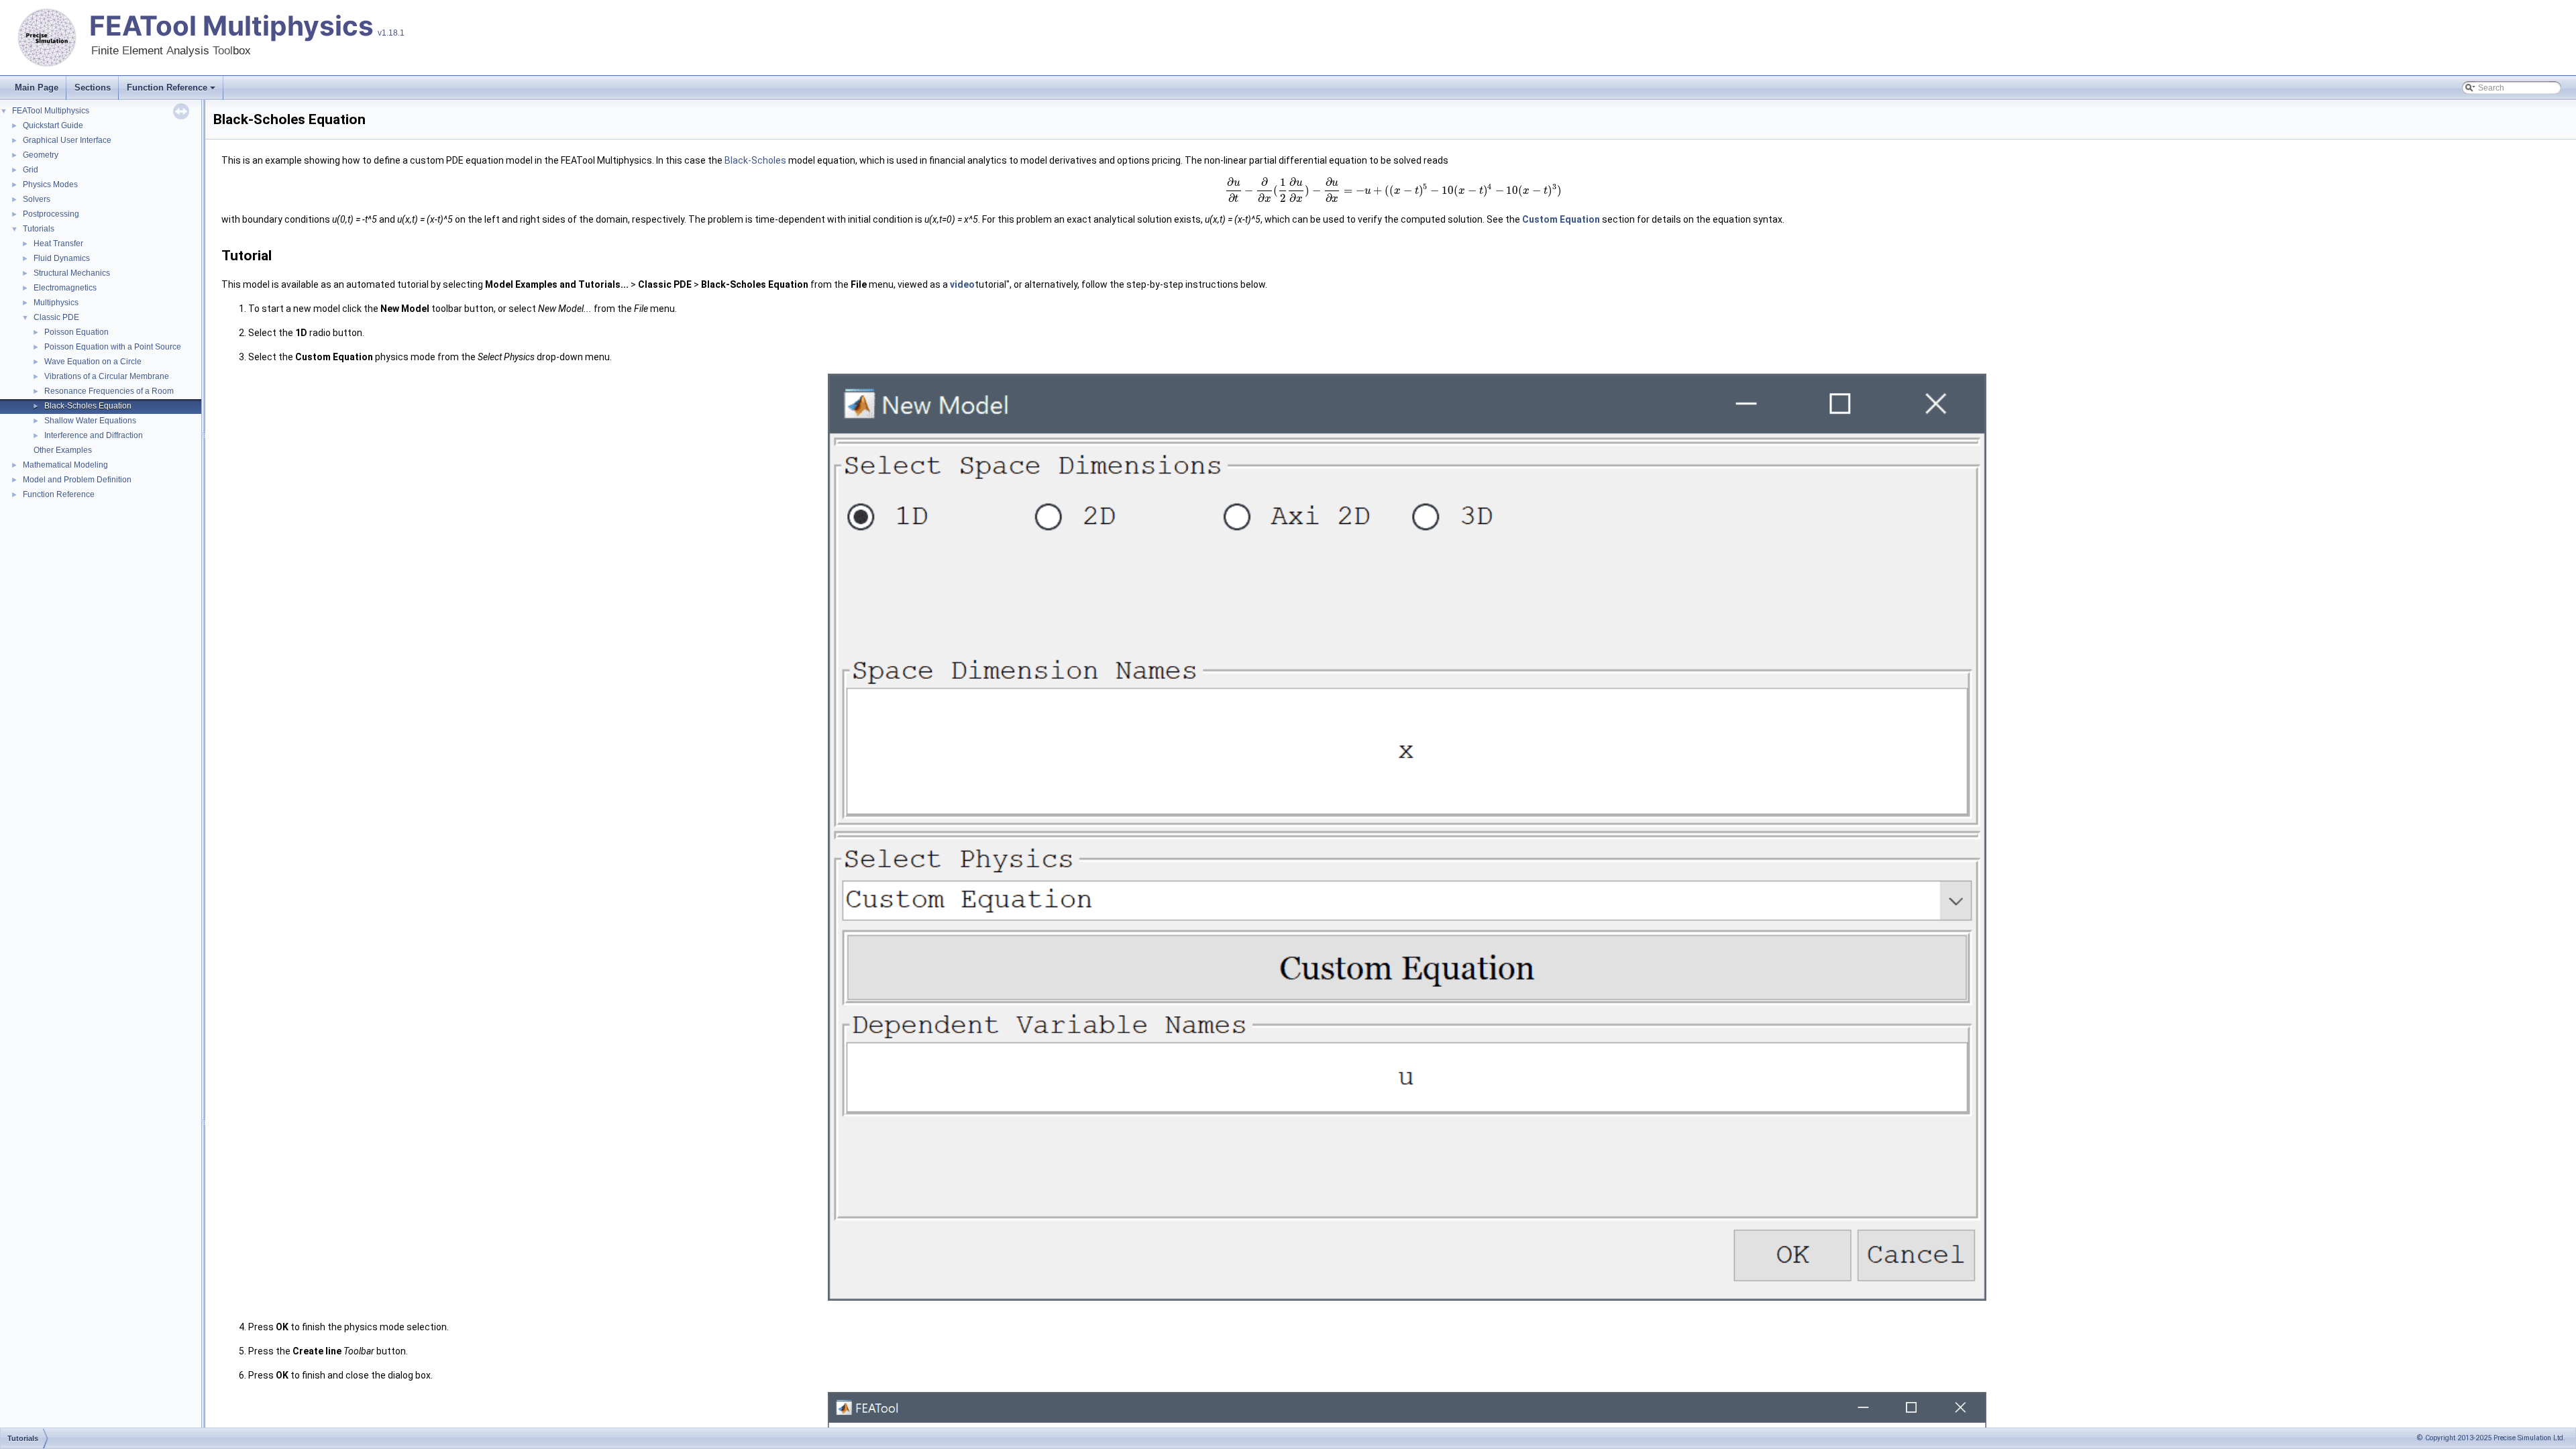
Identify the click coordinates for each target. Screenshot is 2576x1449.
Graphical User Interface (67, 140)
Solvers (37, 199)
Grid (31, 170)
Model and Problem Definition (77, 480)
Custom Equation (1561, 219)
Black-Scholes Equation (88, 406)
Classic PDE (56, 317)
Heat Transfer (58, 244)
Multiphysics (56, 303)
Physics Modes (50, 184)
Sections (93, 88)
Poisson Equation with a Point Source (113, 347)
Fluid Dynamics (62, 258)
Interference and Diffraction (94, 435)
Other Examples (63, 450)
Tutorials (39, 229)
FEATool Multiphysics (231, 26)
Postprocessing (51, 214)
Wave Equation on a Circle (93, 362)
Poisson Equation (76, 332)
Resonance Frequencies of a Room (109, 391)
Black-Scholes (755, 160)
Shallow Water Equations (90, 421)
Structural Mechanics (72, 273)
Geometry (41, 155)
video (962, 284)
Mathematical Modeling (65, 465)
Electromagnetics (65, 288)
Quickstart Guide (53, 125)
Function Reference (167, 88)
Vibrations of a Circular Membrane (107, 376)
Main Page (37, 88)
